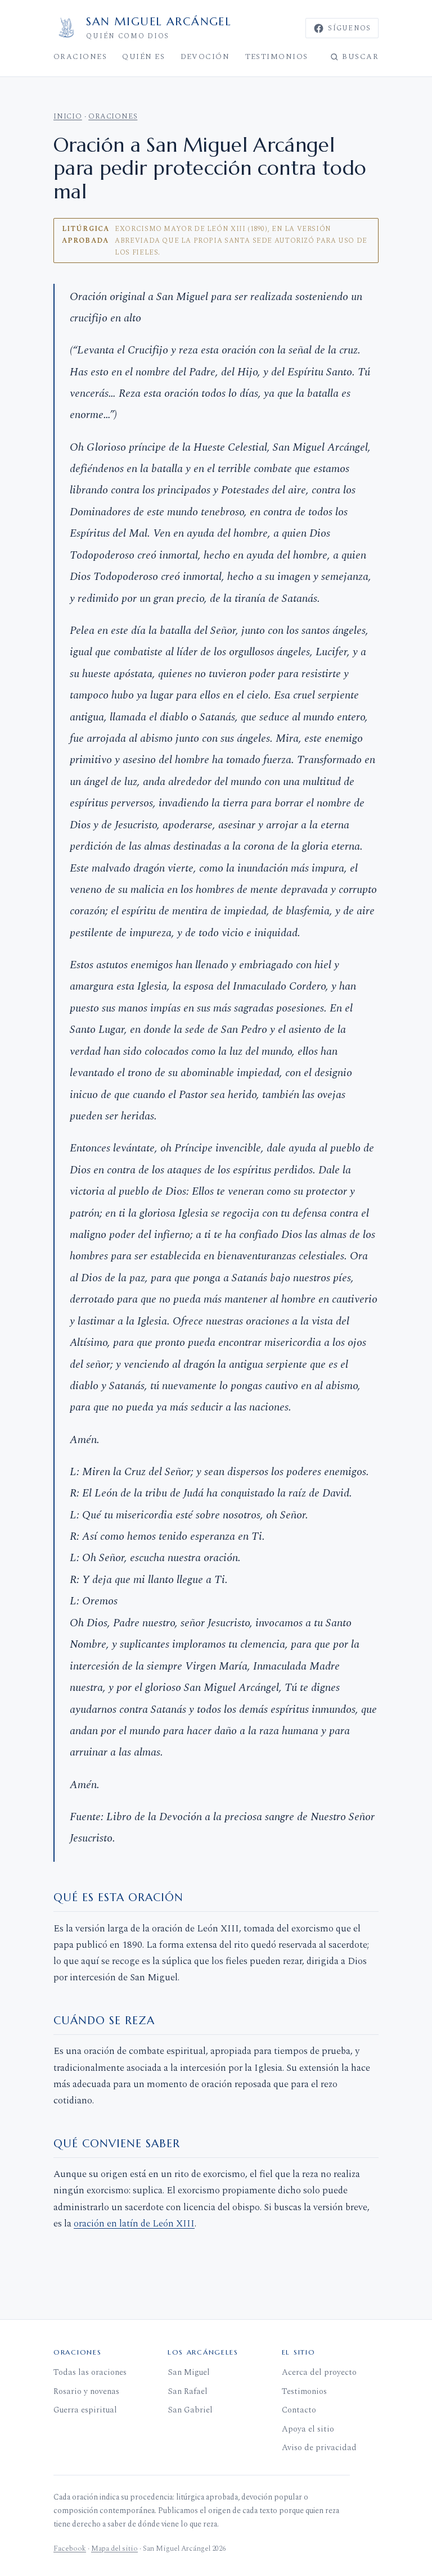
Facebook (70, 2548)
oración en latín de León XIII (134, 2224)
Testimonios (277, 57)
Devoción (205, 57)
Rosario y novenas (86, 2392)
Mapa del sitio (114, 2548)
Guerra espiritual (85, 2410)
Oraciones (80, 57)
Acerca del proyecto (319, 2373)
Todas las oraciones (90, 2373)
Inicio (68, 116)
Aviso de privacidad (319, 2448)
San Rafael (188, 2392)
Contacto (299, 2410)
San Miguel (189, 2373)
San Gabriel (190, 2410)
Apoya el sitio (308, 2429)
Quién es (143, 57)
